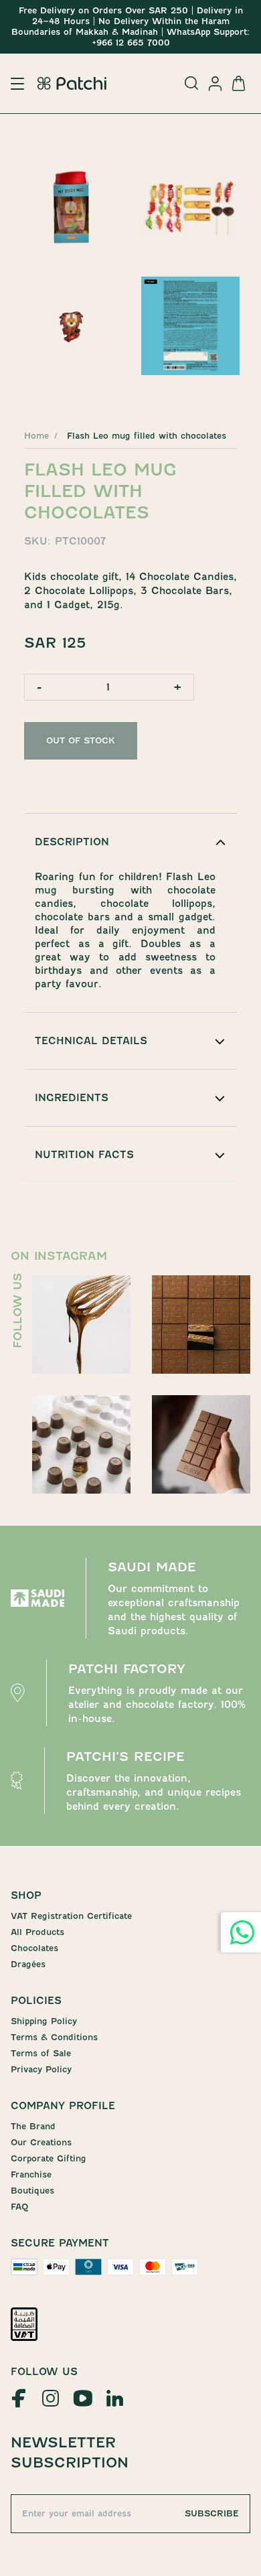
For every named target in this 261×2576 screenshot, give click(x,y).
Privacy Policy (41, 2069)
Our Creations (41, 2142)
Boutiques (32, 2191)
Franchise (31, 2174)
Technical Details (91, 1041)
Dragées (28, 1964)
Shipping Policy (44, 2021)
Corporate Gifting (49, 2158)
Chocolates (34, 1948)
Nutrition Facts (84, 1155)
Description (72, 842)
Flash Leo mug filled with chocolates (147, 436)
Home (36, 436)
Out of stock (81, 740)
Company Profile (63, 2106)
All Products (37, 1932)
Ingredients (72, 1098)
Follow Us (44, 2372)
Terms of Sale (41, 2053)
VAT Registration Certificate (71, 1916)
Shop (26, 1895)
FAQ (19, 2207)
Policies (36, 2001)
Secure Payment (60, 2243)
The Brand (33, 2126)
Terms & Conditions (54, 2037)
